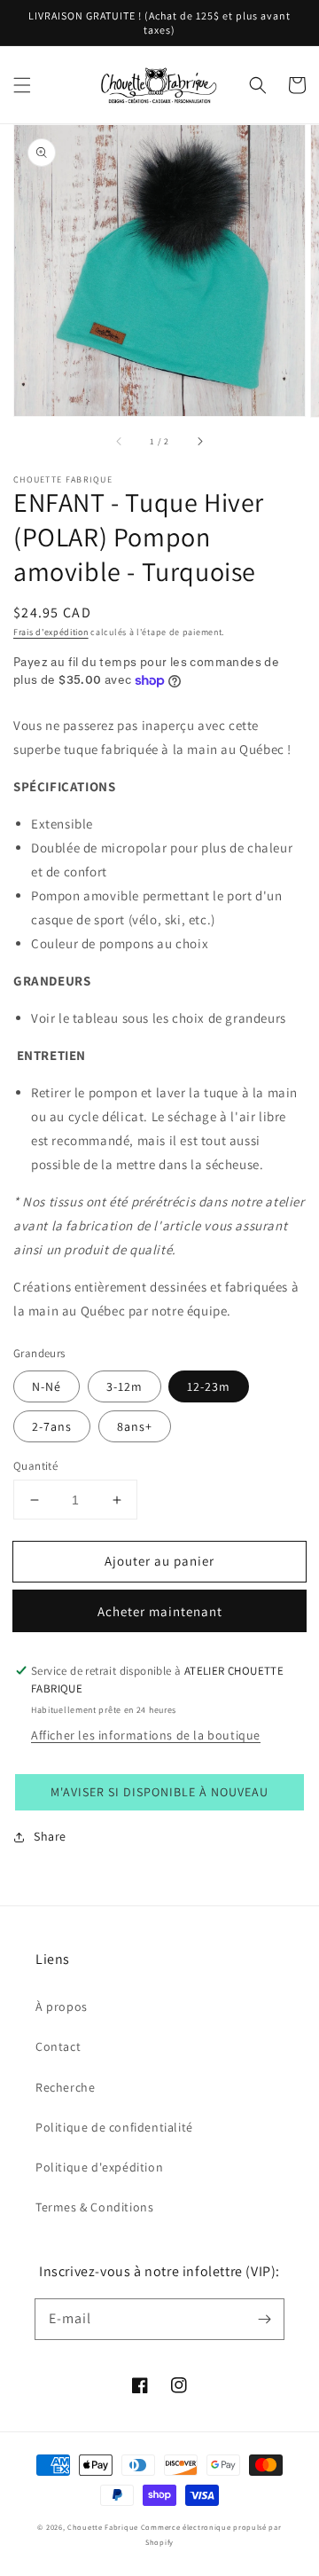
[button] (22, 85)
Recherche (65, 2087)
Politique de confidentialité (114, 2127)
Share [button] (50, 1836)
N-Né (47, 1386)
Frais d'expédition (51, 632)
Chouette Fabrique (103, 2527)
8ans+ (135, 1426)
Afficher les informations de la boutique (146, 1735)
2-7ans (52, 1426)
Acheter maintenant (160, 1611)
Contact (58, 2046)
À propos (62, 2007)
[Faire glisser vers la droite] (199, 442)
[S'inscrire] (264, 2319)
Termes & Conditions (94, 2207)
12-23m (209, 1386)
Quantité (35, 1466)
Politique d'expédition (99, 2167)
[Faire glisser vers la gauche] (120, 442)
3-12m (124, 1386)
